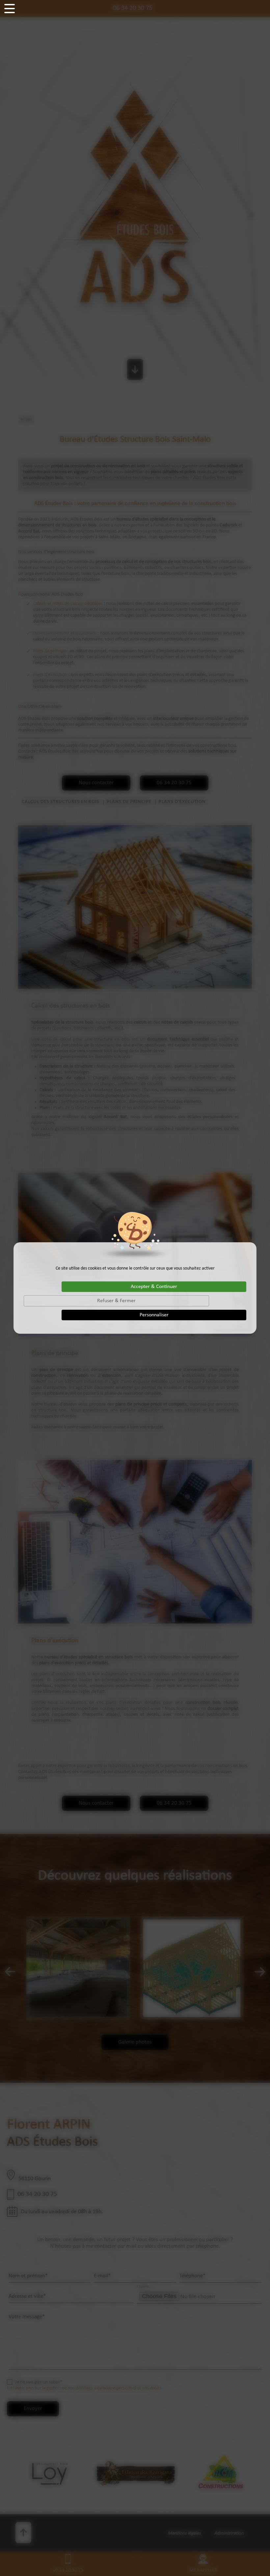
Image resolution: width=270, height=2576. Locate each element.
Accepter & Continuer (154, 1287)
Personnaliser (154, 1315)
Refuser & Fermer (116, 1301)
